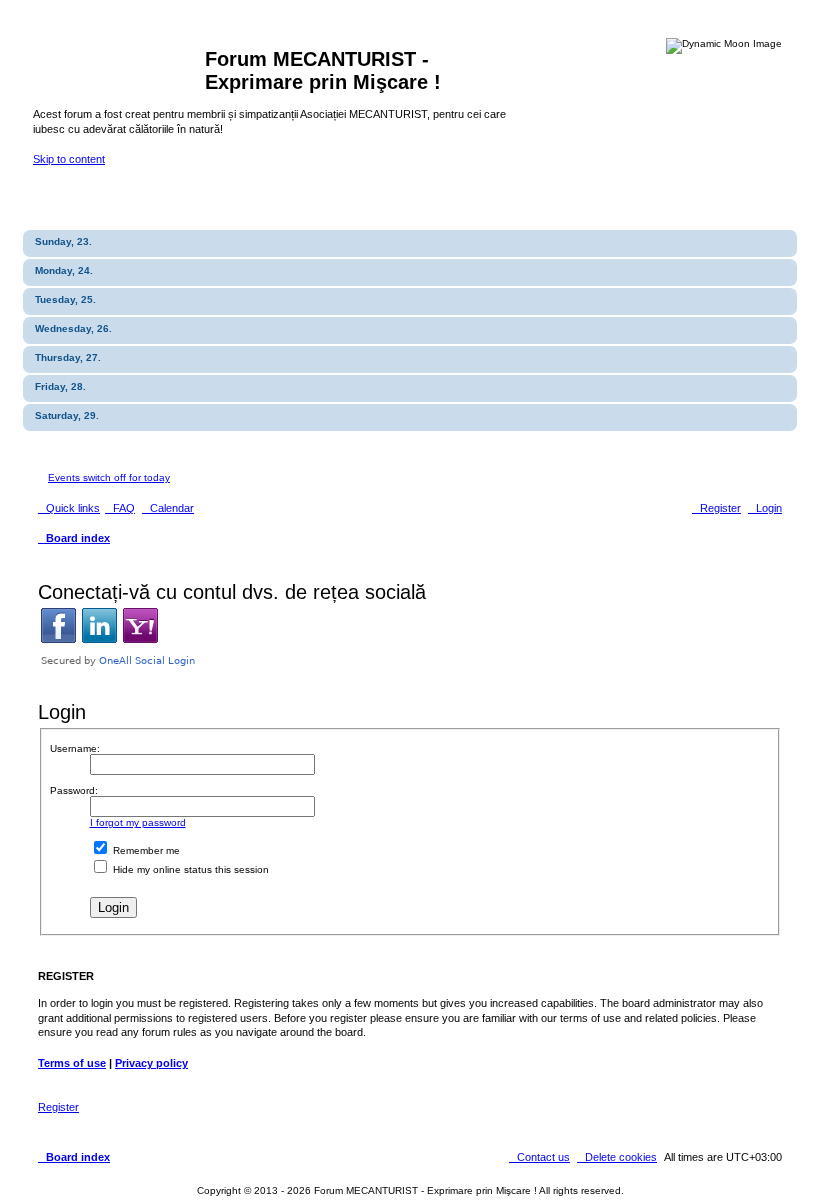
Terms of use (72, 1063)
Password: (74, 790)
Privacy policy (151, 1063)
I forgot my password (138, 822)
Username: (75, 748)
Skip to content (69, 159)
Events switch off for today (109, 477)
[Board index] (119, 65)
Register (58, 1107)
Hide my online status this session (189, 869)
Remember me (145, 850)
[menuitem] (120, 508)
